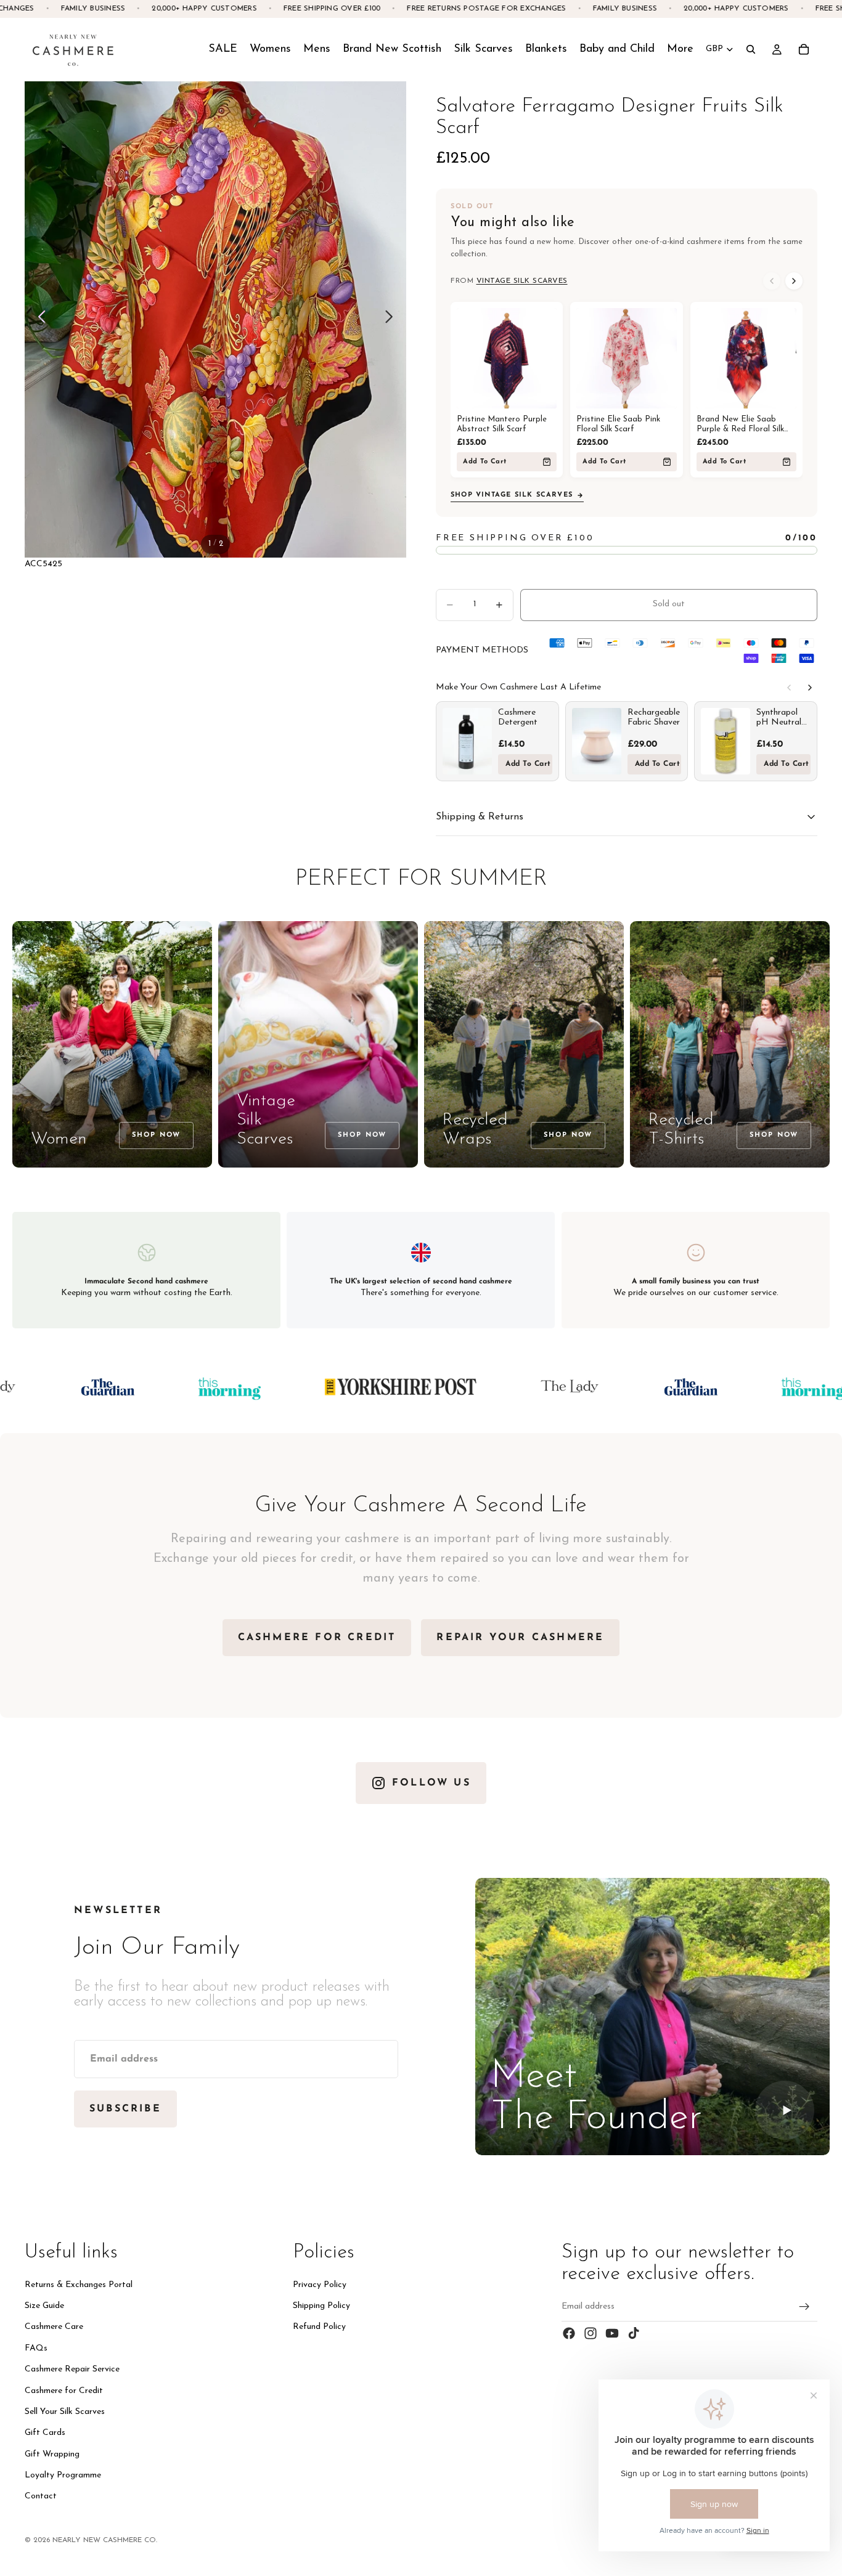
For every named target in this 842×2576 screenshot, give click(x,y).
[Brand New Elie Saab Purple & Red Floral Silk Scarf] (746, 358)
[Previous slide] (39, 319)
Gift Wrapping (52, 2454)
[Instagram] (591, 2333)
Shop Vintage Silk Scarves (512, 495)
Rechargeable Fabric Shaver (654, 717)
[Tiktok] (634, 2333)
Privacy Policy (320, 2285)
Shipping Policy (321, 2306)
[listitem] (680, 49)
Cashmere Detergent (518, 717)
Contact (41, 2496)
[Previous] (772, 281)
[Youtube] (612, 2333)
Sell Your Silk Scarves (65, 2412)
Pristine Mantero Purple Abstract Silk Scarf (502, 424)
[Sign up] (804, 2307)
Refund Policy (319, 2327)
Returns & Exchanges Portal (79, 2285)
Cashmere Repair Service (72, 2369)
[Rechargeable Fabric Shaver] (597, 741)
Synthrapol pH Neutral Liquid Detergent (779, 718)
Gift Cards (45, 2433)
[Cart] (804, 49)
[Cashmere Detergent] (467, 741)
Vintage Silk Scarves (522, 281)
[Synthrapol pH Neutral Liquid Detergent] (726, 741)
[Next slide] (392, 319)
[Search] (751, 49)
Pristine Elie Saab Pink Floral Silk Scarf (618, 424)
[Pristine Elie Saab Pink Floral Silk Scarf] (626, 358)
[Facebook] (569, 2333)
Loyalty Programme (63, 2475)
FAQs (36, 2348)
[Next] (794, 281)
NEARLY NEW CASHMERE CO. (105, 2540)
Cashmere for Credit (64, 2390)
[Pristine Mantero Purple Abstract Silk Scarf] (507, 358)
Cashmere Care (54, 2327)
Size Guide (44, 2306)
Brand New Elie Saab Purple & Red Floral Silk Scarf (740, 425)
